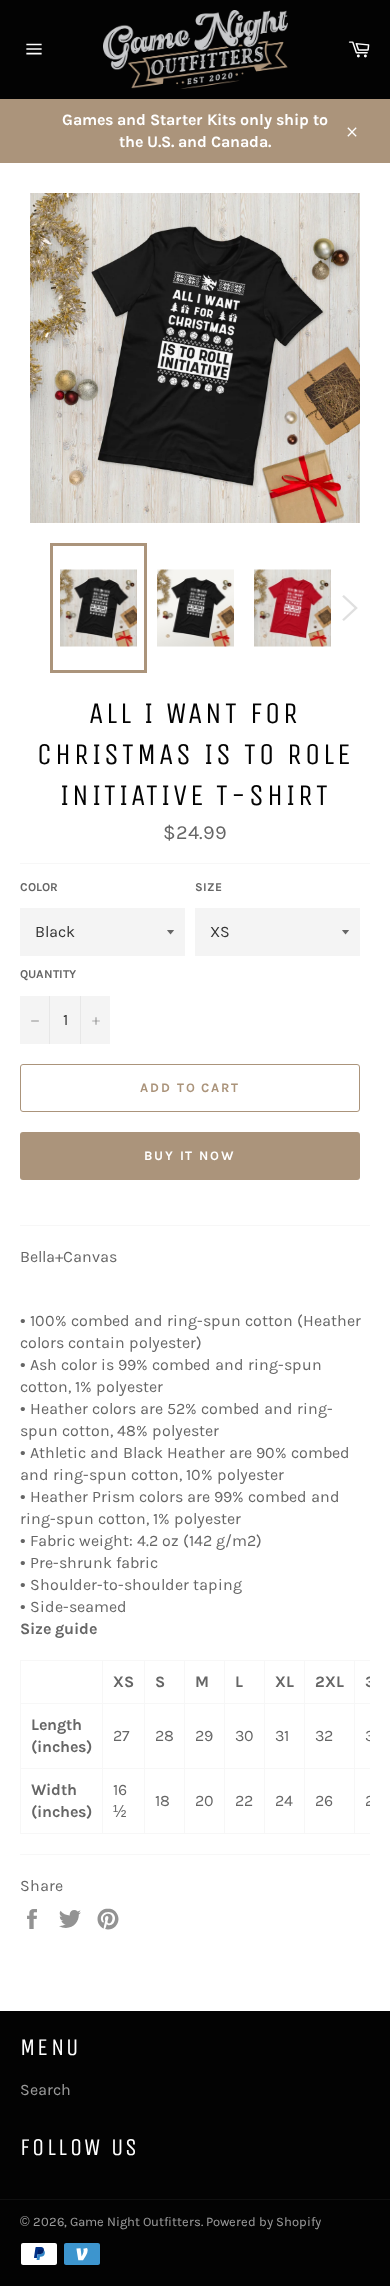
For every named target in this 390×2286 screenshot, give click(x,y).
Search (45, 2089)
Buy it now (190, 1155)
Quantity (48, 974)
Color (39, 887)
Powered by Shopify (263, 2221)
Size (208, 887)
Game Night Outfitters (135, 2221)
